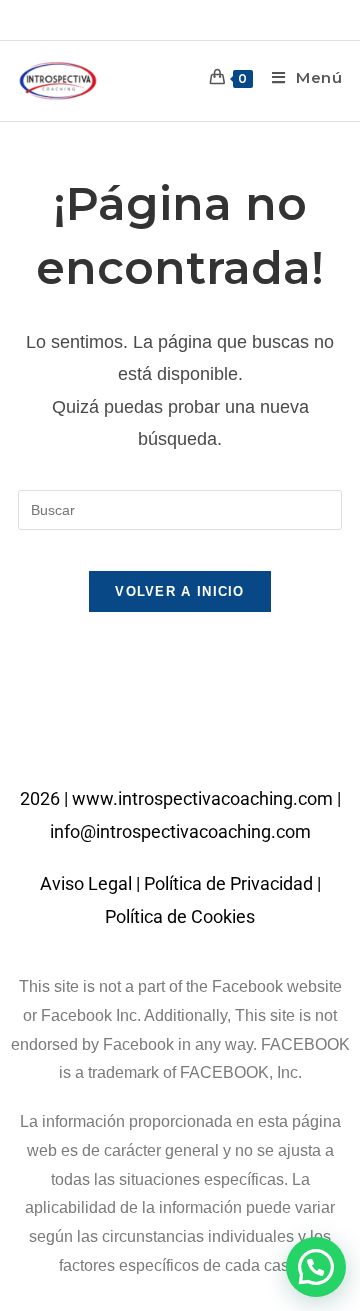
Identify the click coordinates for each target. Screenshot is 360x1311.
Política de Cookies (180, 916)
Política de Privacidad (228, 883)
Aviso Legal (86, 883)
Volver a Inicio (180, 591)
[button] (316, 1267)
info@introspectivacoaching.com (180, 831)
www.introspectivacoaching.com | (206, 798)
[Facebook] (153, 738)
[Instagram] (208, 738)
